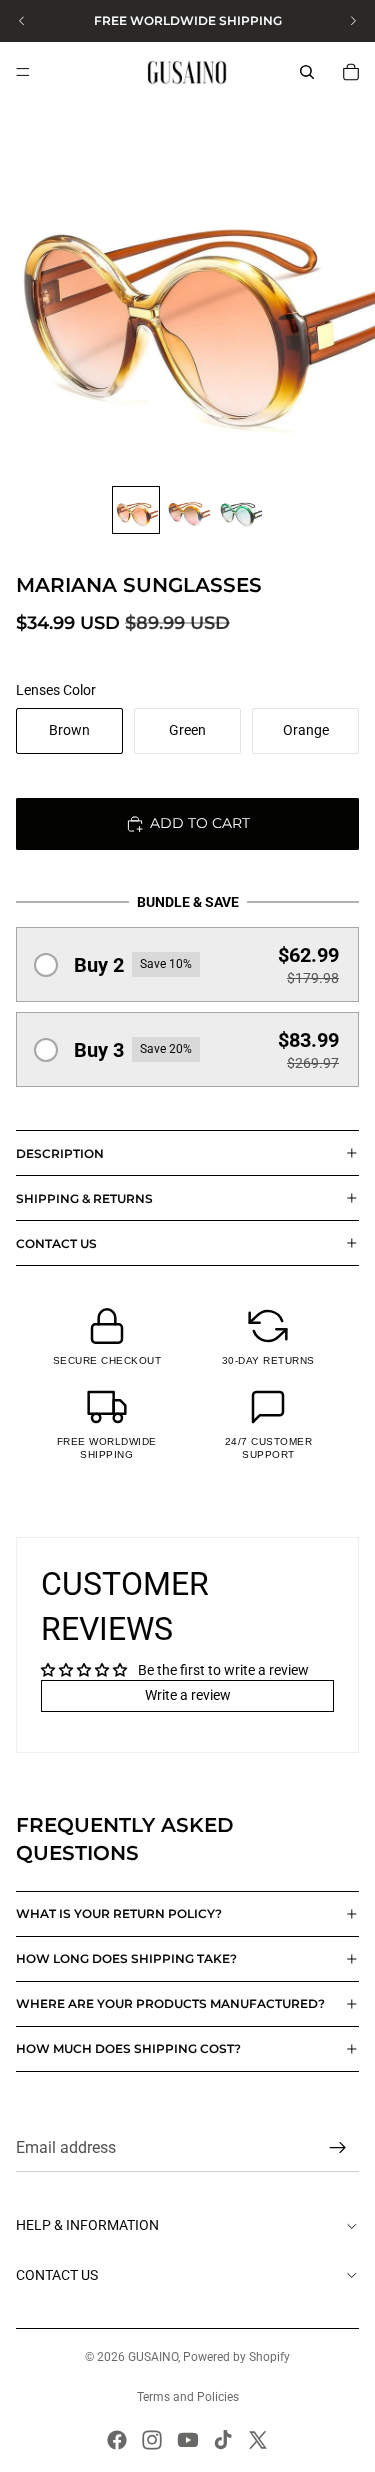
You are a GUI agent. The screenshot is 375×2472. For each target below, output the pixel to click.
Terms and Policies (188, 2397)
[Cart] (351, 72)
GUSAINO (153, 2357)
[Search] (307, 72)
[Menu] (23, 72)
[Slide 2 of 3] (188, 510)
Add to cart (200, 823)
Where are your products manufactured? (170, 2003)
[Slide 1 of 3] (136, 510)
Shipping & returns (84, 1198)
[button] (187, 964)
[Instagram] (152, 2440)
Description (60, 1153)
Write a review (188, 1695)
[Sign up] (338, 2149)
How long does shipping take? (126, 1958)
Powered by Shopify (236, 2357)
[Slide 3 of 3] (240, 510)
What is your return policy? (119, 1913)
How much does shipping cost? (128, 2048)
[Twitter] (258, 2440)
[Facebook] (117, 2440)
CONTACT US (56, 1243)
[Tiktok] (223, 2440)
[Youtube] (188, 2440)
